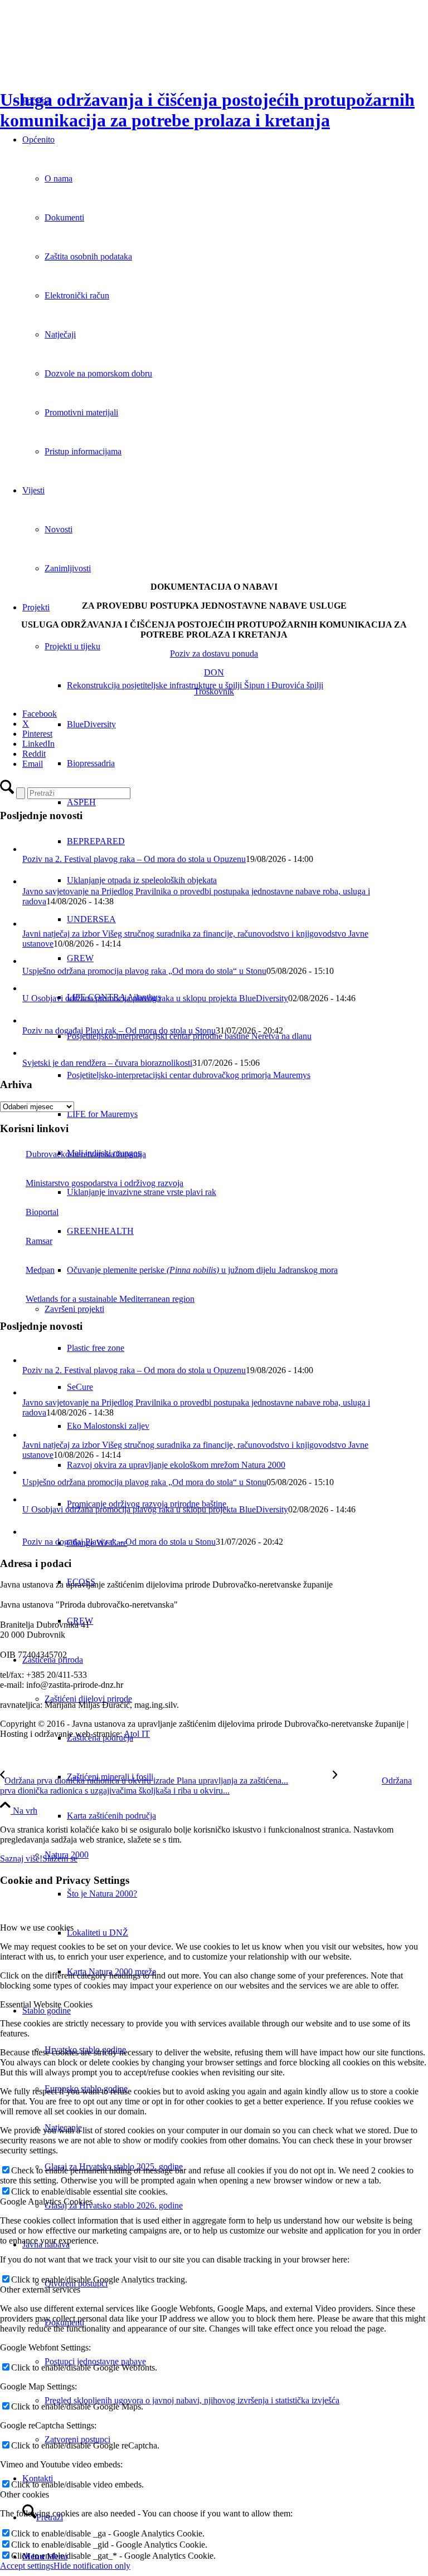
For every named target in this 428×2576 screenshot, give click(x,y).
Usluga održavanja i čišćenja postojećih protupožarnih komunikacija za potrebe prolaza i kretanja (207, 110)
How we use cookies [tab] (37, 1928)
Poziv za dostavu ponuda (214, 653)
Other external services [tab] (40, 2289)
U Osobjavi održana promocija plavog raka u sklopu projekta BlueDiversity (155, 998)
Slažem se (60, 1858)
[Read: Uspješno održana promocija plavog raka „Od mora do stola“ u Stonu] (30, 961)
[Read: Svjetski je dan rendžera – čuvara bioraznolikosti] (32, 1053)
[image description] (214, 568)
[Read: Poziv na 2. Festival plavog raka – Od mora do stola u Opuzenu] (32, 849)
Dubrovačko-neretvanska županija (86, 1154)
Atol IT (137, 1734)
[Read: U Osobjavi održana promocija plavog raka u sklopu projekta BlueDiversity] (30, 988)
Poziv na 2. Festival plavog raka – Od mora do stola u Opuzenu (134, 859)
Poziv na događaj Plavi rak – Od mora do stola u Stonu (119, 1030)
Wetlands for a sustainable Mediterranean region (110, 1299)
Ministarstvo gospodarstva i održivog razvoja (104, 1183)
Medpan (40, 1270)
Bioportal (42, 1212)
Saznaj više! (21, 1858)
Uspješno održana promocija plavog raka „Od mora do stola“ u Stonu (144, 971)
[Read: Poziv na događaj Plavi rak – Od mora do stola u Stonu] (32, 1020)
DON (214, 672)
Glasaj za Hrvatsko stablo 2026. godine (114, 2205)
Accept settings (27, 2566)
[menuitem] (247, 685)
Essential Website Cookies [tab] (46, 2004)
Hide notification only (92, 2566)
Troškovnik (214, 691)
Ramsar (39, 1241)
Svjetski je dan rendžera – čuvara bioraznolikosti (107, 1063)
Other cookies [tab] (25, 2494)
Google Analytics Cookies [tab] (46, 2202)
